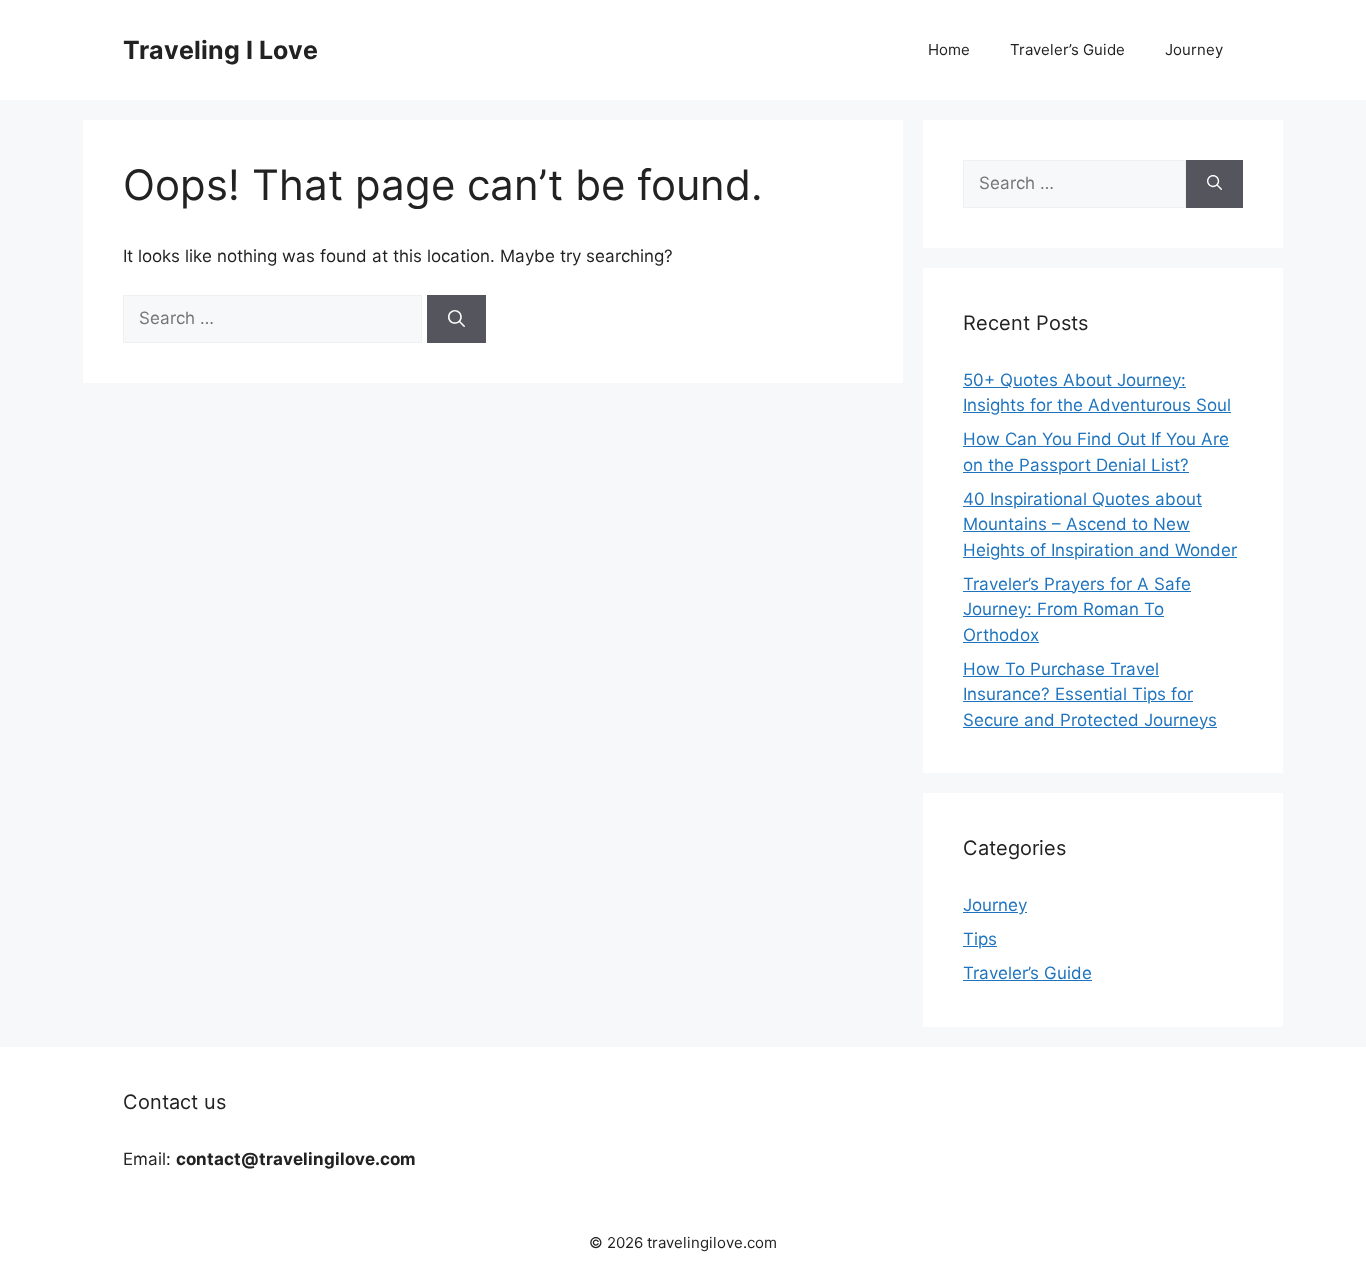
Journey (1194, 49)
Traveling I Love (220, 50)
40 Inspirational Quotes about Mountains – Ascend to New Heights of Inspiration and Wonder (1100, 524)
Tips (980, 939)
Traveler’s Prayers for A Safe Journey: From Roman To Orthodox (1077, 609)
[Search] (456, 319)
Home (949, 49)
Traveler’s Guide (1067, 49)
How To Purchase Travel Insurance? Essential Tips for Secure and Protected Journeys (1090, 694)
